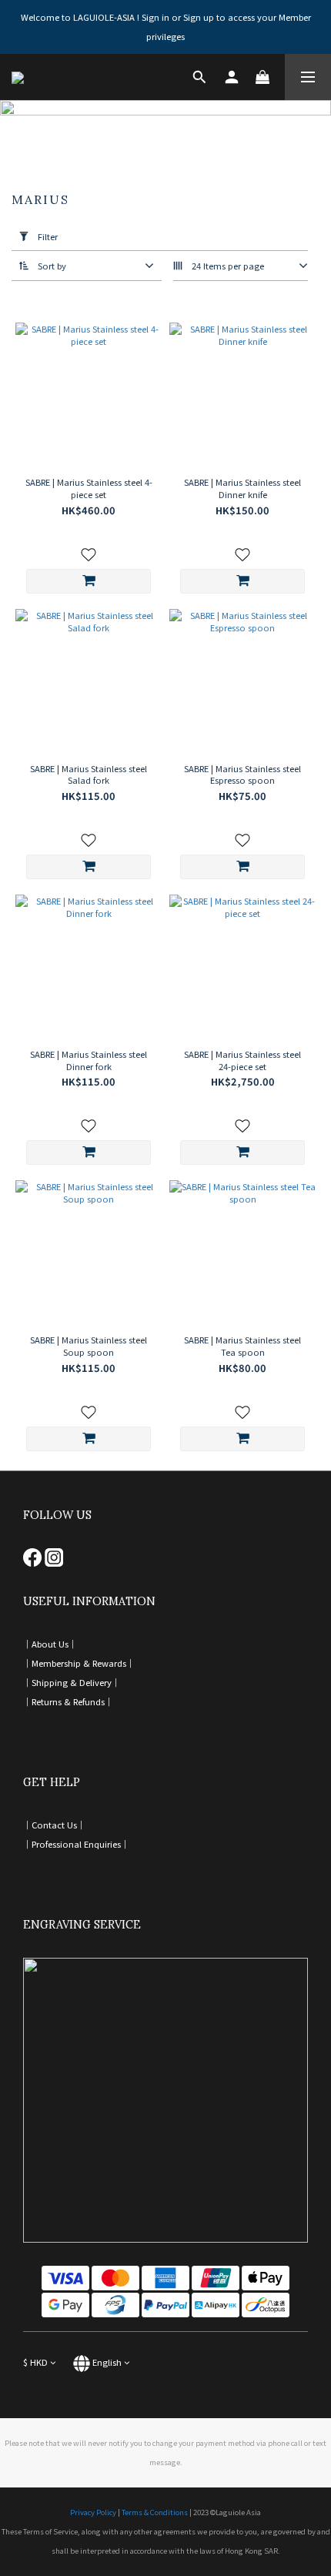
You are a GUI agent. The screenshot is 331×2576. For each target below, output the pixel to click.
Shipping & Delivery (72, 1682)
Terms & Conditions (155, 2512)
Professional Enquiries (76, 1844)
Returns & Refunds (68, 1701)
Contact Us (54, 1825)
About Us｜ (54, 1644)
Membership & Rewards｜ (83, 1663)
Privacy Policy (93, 2512)
